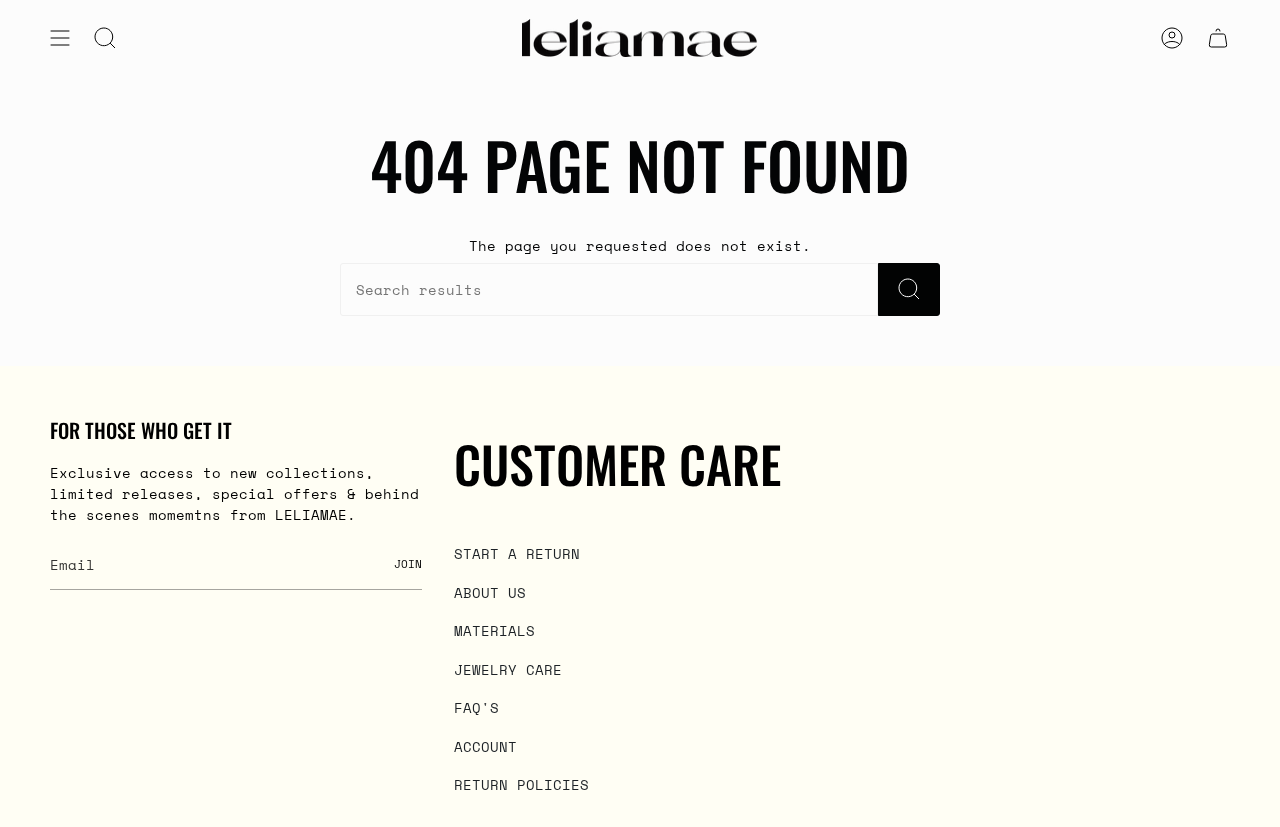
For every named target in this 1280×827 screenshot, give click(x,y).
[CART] (1218, 38)
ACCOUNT (485, 746)
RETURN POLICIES (521, 784)
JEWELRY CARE (508, 669)
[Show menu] (60, 38)
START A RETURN (517, 553)
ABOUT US (490, 592)
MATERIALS (494, 630)
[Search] (909, 289)
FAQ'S (476, 707)
